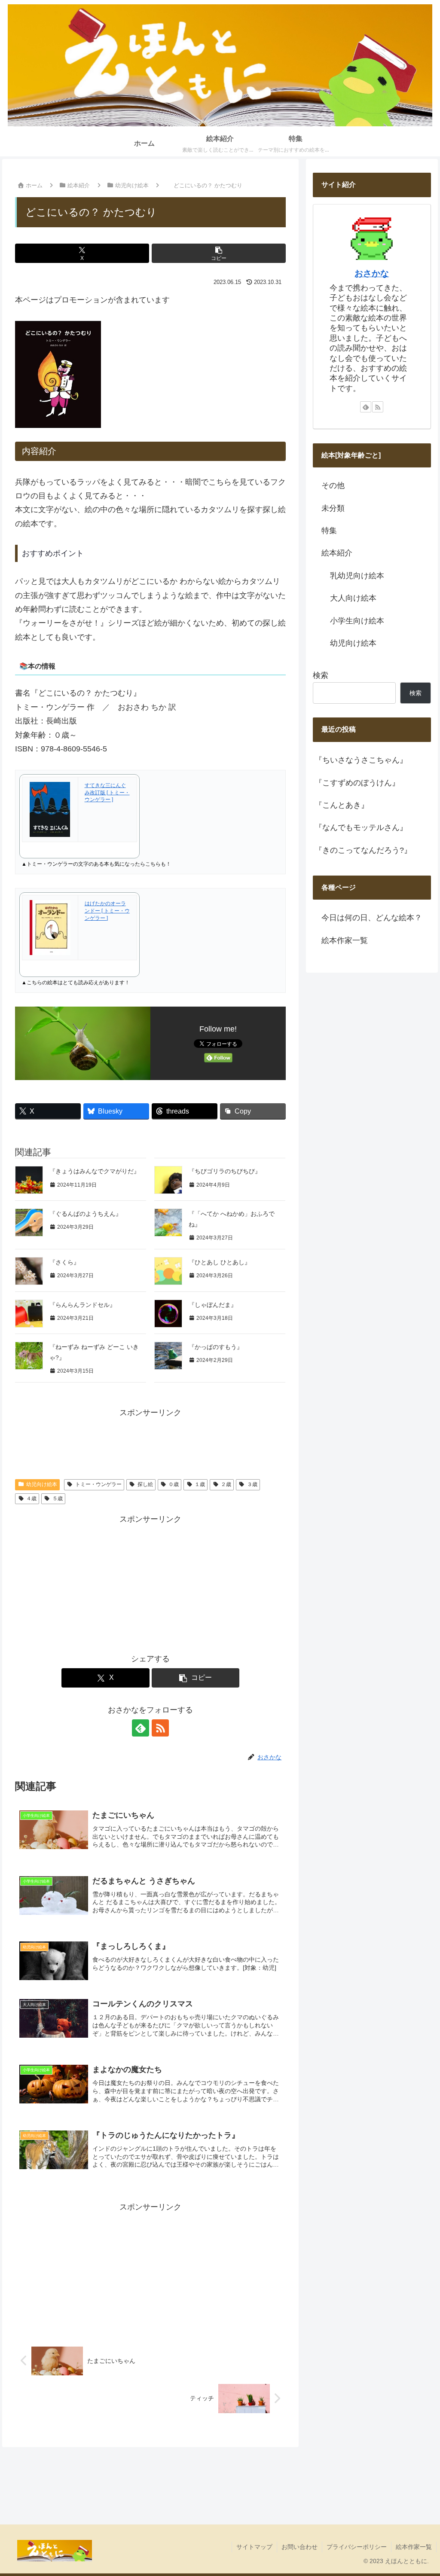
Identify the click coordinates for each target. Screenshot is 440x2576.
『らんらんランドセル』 (82, 1305)
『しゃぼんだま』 (213, 1305)
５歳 (58, 1499)
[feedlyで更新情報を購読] (141, 1728)
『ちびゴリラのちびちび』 (225, 1171)
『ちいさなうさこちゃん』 (361, 760)
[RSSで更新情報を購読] (160, 1728)
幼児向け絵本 (42, 1484)
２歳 (226, 1484)
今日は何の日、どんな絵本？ (372, 918)
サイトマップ (254, 2547)
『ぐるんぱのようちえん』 (86, 1214)
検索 (321, 675)
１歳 (200, 1484)
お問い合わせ (299, 2547)
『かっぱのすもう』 (216, 1347)
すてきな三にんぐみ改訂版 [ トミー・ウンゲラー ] (107, 793)
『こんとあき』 (342, 805)
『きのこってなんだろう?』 (363, 850)
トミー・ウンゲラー (98, 1484)
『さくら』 (64, 1262)
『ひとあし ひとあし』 (220, 1262)
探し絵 (145, 1484)
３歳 (252, 1484)
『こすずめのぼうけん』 (357, 783)
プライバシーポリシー (357, 2547)
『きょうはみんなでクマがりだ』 (95, 1171)
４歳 (31, 1499)
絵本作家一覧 (345, 940)
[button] (219, 253)
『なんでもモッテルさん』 (361, 827)
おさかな (372, 273)
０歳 (174, 1484)
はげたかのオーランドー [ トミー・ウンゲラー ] (107, 911)
